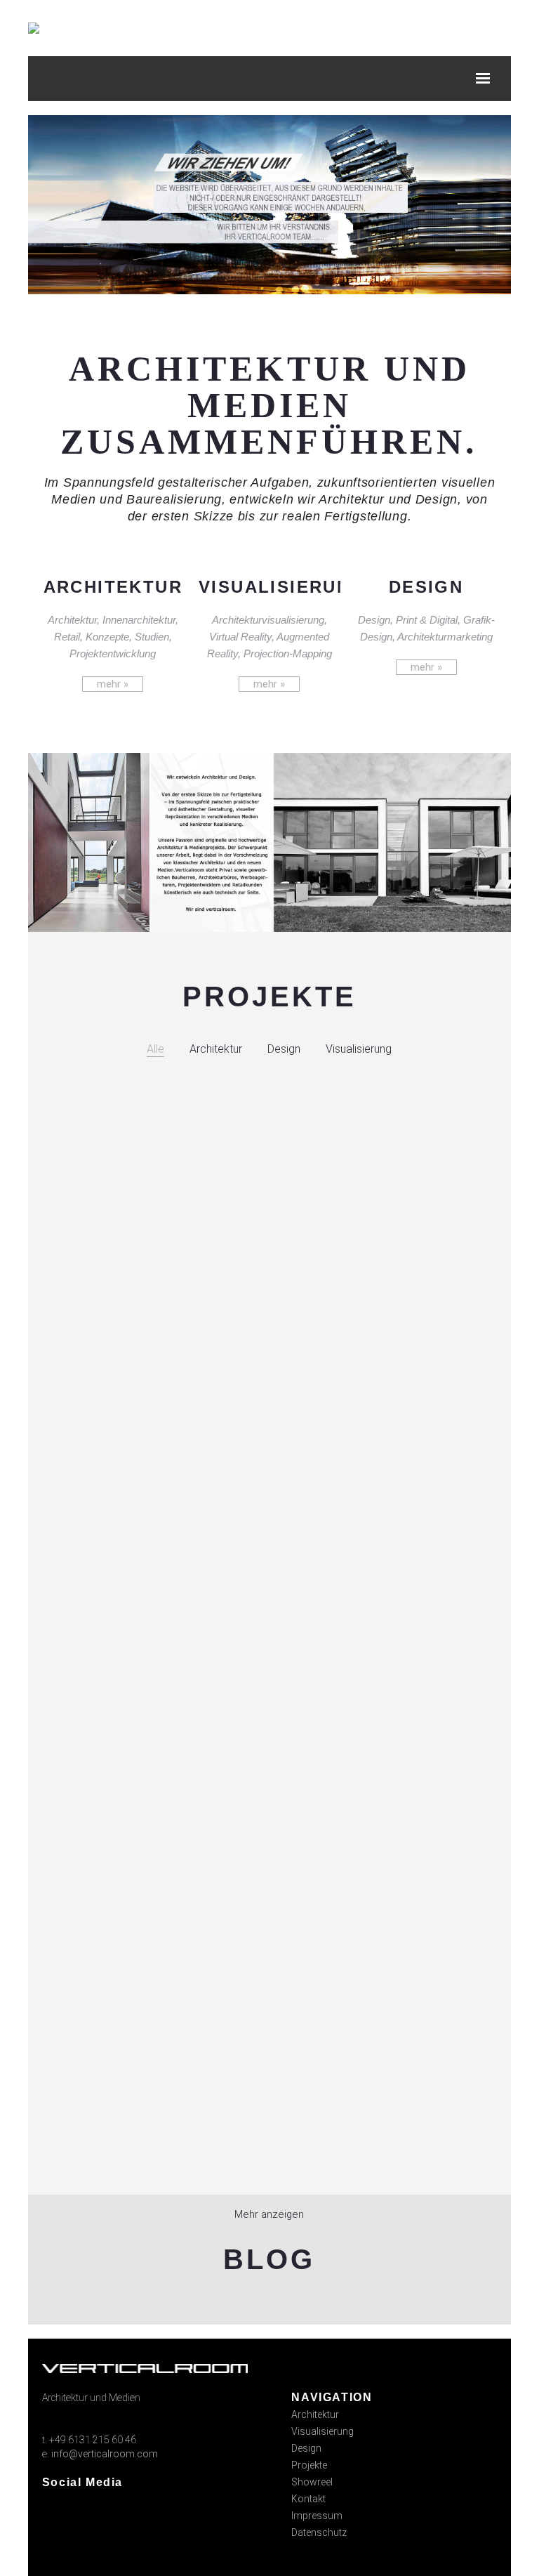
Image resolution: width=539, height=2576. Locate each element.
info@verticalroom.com (105, 2454)
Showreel (312, 2482)
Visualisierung (322, 2431)
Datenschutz (319, 2532)
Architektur (315, 2414)
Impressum (317, 2516)
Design (306, 2448)
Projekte (309, 2465)
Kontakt (308, 2499)
